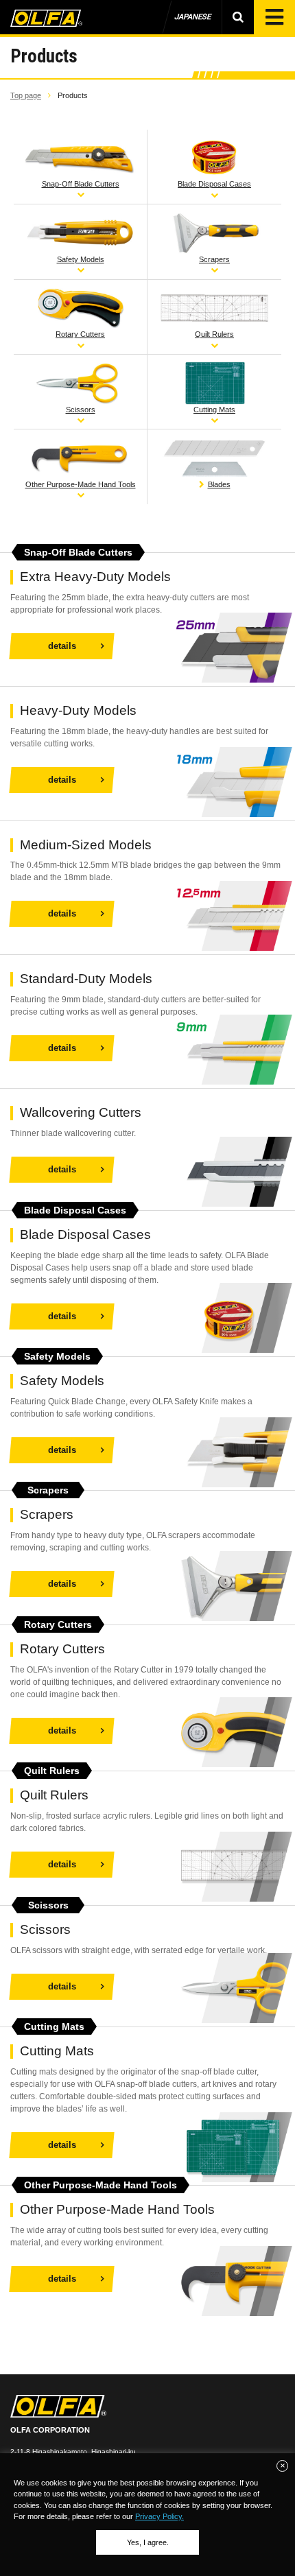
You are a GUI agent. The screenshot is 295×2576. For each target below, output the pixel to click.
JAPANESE (192, 17)
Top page (26, 95)
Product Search (238, 17)
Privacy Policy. (160, 2516)
